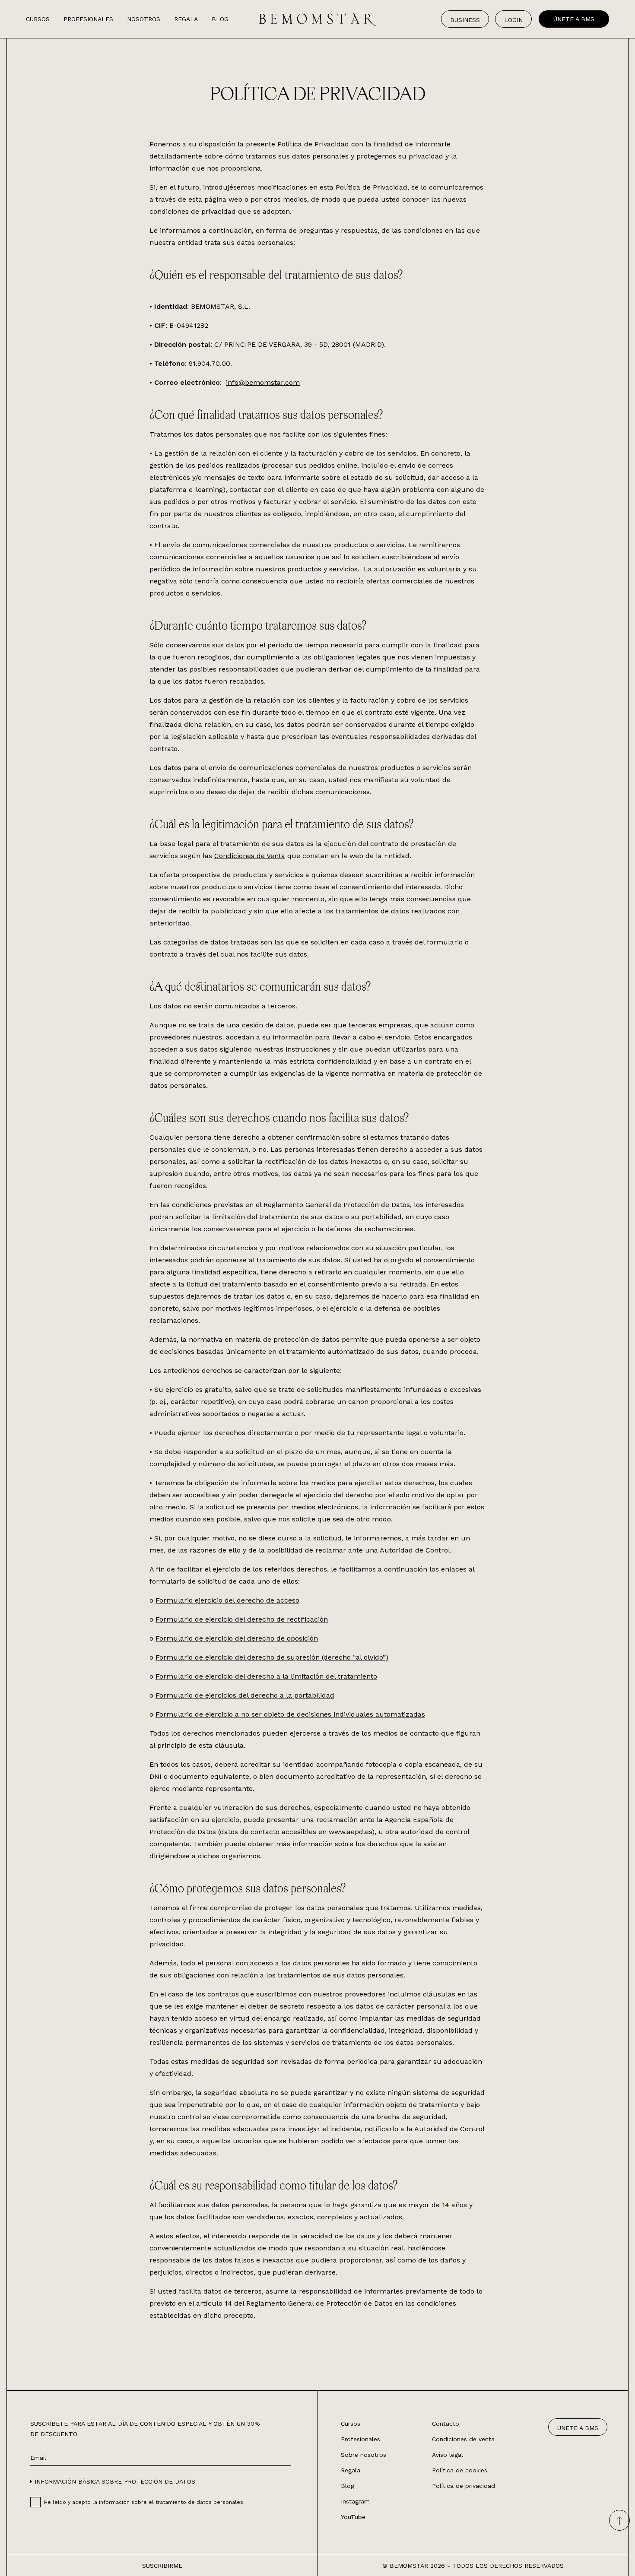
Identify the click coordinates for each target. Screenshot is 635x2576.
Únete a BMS (574, 19)
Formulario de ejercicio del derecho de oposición (237, 1638)
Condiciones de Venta (250, 856)
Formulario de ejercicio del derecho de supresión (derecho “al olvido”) (272, 1657)
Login (513, 20)
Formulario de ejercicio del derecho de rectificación (242, 1619)
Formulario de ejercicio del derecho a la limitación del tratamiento (266, 1676)
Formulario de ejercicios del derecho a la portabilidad (245, 1695)
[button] (113, 2481)
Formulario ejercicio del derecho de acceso (227, 1600)
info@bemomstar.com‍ (263, 382)
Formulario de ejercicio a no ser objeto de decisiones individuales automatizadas (290, 1714)
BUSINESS (465, 20)
